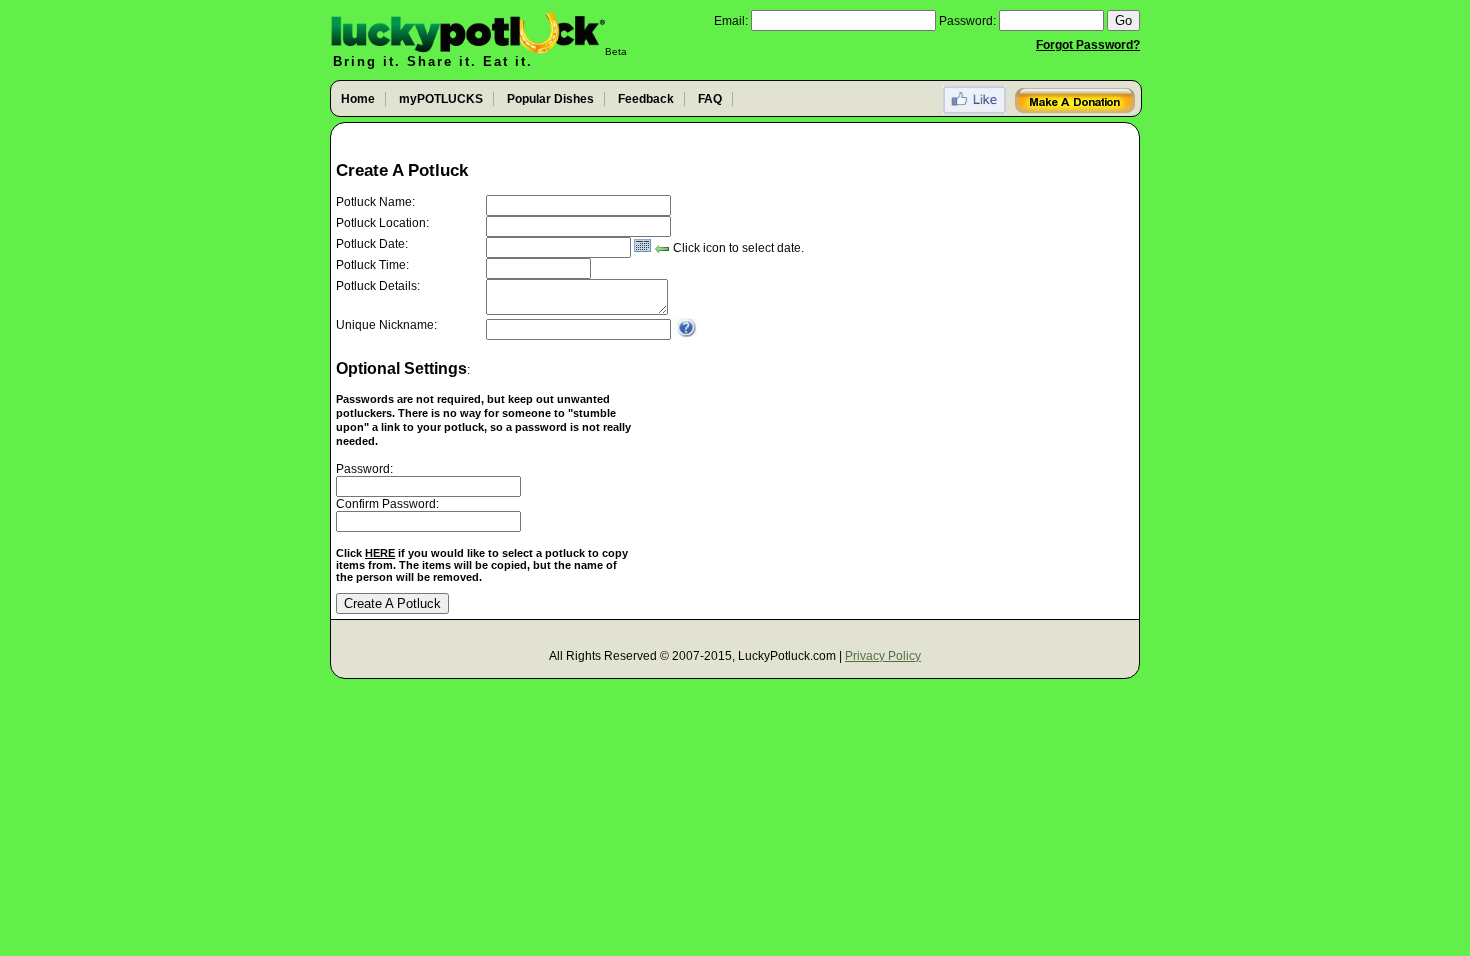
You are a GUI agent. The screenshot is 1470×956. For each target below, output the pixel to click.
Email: (731, 21)
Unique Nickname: (386, 325)
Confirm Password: (387, 504)
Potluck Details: (378, 286)
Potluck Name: (375, 202)
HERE (380, 553)
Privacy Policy (883, 656)
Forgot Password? (1088, 45)
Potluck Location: (382, 223)
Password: (967, 21)
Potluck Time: (372, 265)
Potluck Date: (372, 244)
